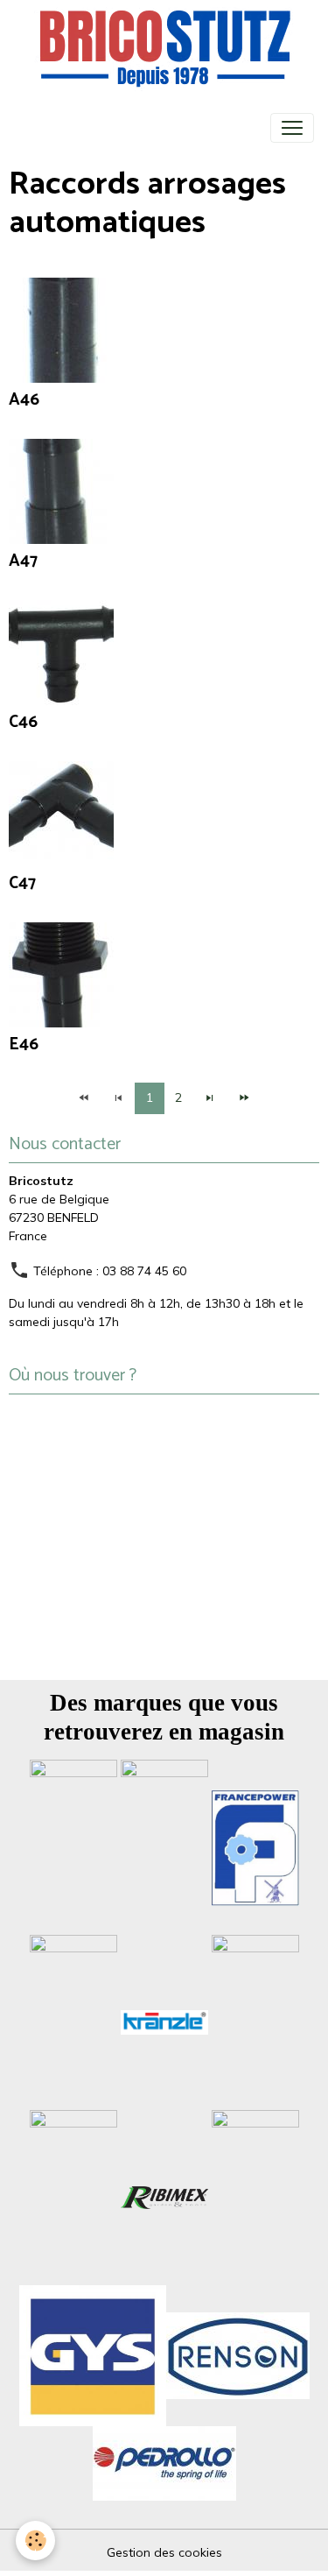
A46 (24, 400)
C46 (23, 722)
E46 (24, 1045)
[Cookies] (35, 2541)
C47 (22, 883)
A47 (23, 561)
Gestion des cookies (164, 2552)
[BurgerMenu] (292, 128)
